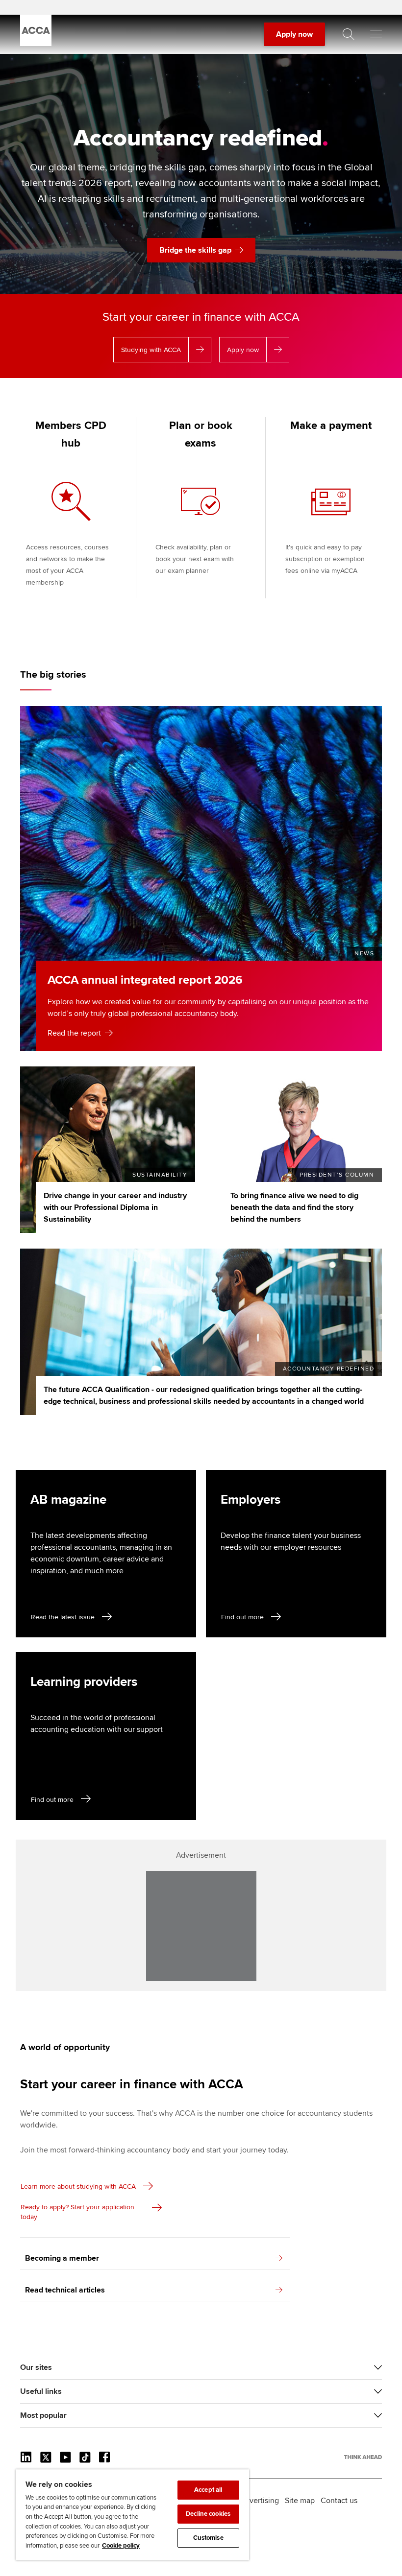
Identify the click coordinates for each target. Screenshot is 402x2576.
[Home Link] (363, 2457)
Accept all (208, 2490)
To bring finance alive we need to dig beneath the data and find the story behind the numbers (294, 1207)
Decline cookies (208, 2514)
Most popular (43, 2415)
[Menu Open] (376, 34)
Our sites (36, 2367)
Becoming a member (62, 2258)
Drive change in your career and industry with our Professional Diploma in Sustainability (115, 1207)
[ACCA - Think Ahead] (36, 44)
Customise (208, 2538)
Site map (300, 2501)
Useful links (41, 2391)
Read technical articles (65, 2290)
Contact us (339, 2501)
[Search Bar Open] (349, 34)
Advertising (260, 2501)
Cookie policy (121, 2546)
